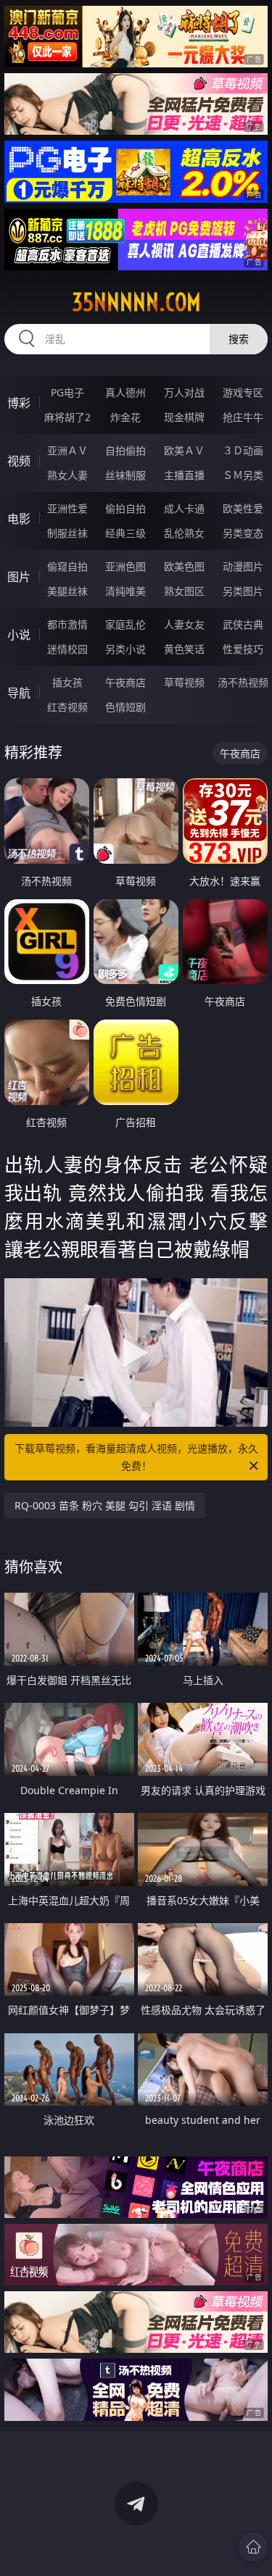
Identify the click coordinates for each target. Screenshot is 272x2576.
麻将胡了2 (67, 417)
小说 (19, 635)
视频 (19, 461)
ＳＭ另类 (243, 475)
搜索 (239, 339)
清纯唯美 (125, 591)
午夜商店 (125, 682)
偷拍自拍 (125, 508)
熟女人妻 (67, 475)
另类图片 (243, 591)
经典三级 (125, 533)
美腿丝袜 (67, 591)
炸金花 (125, 417)
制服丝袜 (67, 533)
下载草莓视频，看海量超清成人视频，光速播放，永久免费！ (136, 1457)
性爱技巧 (243, 649)
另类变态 (243, 533)
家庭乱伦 (125, 624)
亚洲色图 (125, 566)
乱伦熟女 (184, 533)
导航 (19, 693)
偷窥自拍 (67, 566)
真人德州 (125, 392)
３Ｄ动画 (243, 450)
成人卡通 (184, 508)
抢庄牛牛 (243, 417)
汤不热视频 (243, 682)
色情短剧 (125, 707)
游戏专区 (243, 392)
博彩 (19, 403)
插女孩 (67, 682)
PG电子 (67, 392)
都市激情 (67, 624)
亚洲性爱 (67, 508)
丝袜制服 (125, 475)
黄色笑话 (184, 649)
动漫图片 (243, 566)
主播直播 (184, 475)
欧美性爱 (243, 508)
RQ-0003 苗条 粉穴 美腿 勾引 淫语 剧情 (105, 1505)
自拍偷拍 (125, 450)
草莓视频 (184, 682)
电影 (19, 519)
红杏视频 (67, 707)
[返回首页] (253, 2547)
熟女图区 (184, 591)
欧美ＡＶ (184, 450)
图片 (19, 577)
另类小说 (125, 649)
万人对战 (184, 392)
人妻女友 (184, 624)
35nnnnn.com (136, 302)
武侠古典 (243, 624)
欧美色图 (184, 566)
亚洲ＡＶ (67, 450)
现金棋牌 (184, 417)
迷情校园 (67, 649)
